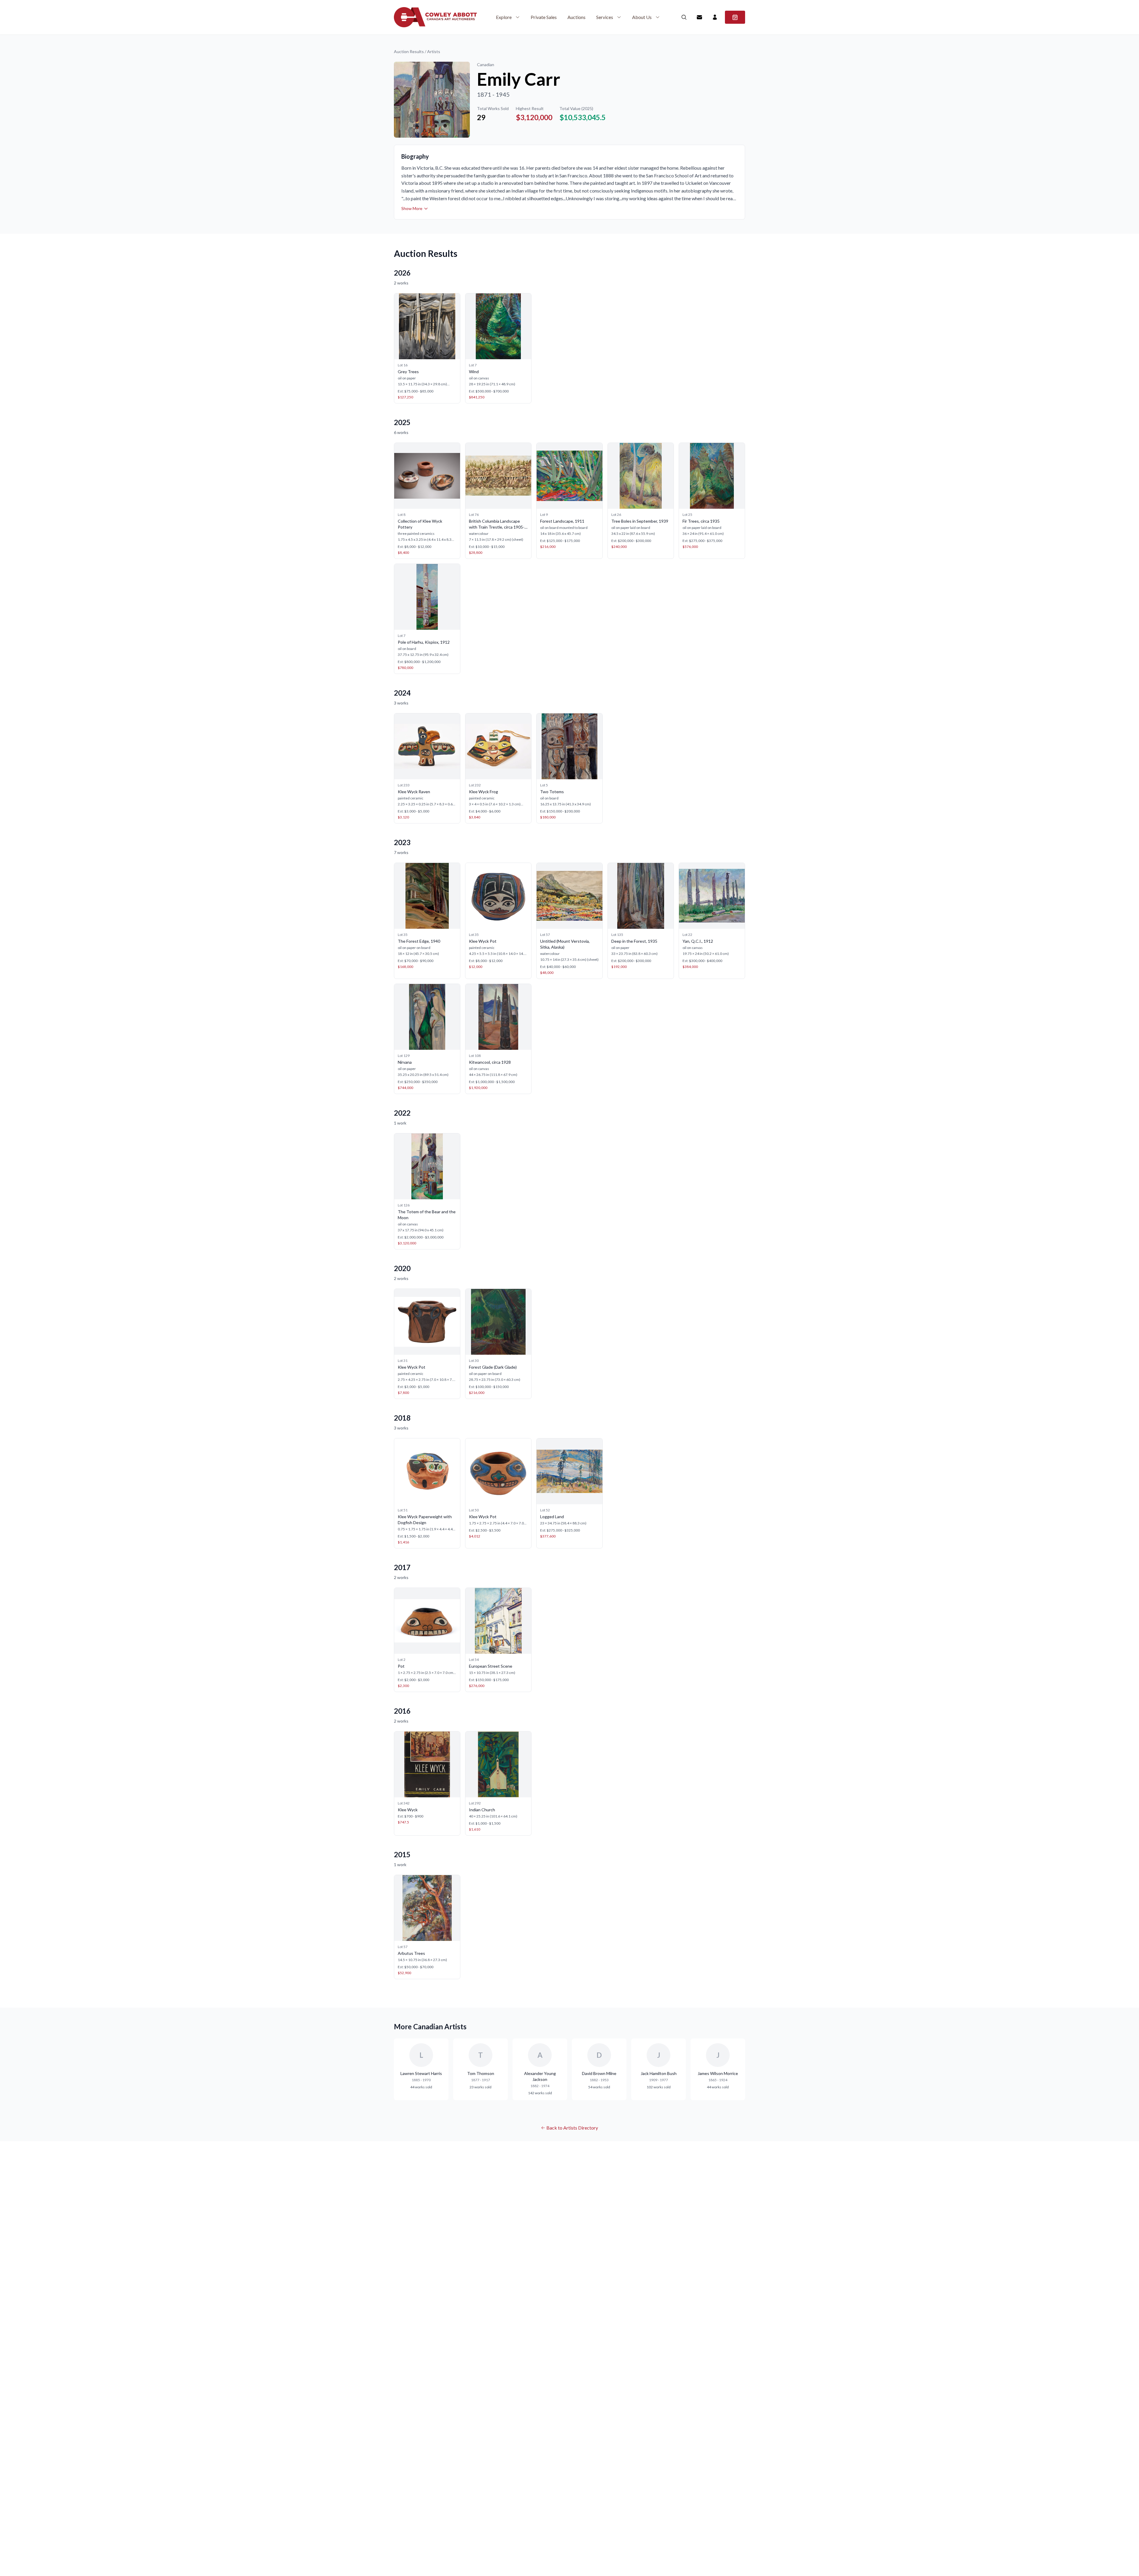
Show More (412, 208)
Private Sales (544, 17)
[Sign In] (715, 17)
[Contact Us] (699, 17)
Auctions (576, 17)
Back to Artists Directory (572, 2128)
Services (605, 17)
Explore (504, 17)
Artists (434, 51)
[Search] (684, 17)
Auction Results (409, 51)
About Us (642, 17)
